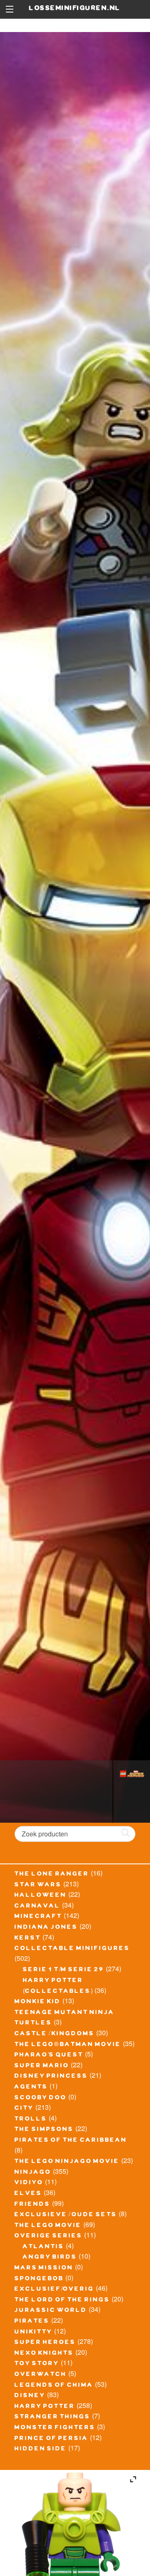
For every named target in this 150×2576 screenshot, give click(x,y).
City (24, 2109)
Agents (31, 2088)
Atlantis (44, 2247)
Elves (28, 2194)
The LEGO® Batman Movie (68, 2045)
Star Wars (38, 1886)
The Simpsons (44, 2130)
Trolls (31, 2120)
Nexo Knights (44, 2354)
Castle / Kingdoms (55, 2034)
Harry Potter (45, 2407)
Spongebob (39, 2279)
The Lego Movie (48, 2226)
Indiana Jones (46, 1928)
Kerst (28, 1939)
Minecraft (38, 1917)
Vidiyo (29, 2183)
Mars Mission (44, 2269)
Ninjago (33, 2173)
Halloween (41, 1896)
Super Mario (42, 2066)
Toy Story (37, 2364)
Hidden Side (41, 2450)
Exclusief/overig (54, 2290)
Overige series (49, 2237)
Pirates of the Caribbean (71, 2141)
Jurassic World (51, 2311)
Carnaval (37, 1907)
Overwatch (41, 2375)
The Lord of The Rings (62, 2301)
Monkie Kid (38, 2002)
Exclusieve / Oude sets (66, 2215)
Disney (30, 2396)
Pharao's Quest (49, 2056)
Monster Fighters (55, 2428)
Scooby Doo (41, 2098)
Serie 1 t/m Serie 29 (64, 1970)
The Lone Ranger (52, 1875)
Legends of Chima (54, 2386)
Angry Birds (50, 2258)
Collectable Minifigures (72, 1949)
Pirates (32, 2322)
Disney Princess (51, 2077)
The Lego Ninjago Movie (67, 2162)
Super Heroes (45, 2343)
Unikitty (34, 2333)
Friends (32, 2205)
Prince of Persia (51, 2439)
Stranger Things (52, 2418)
